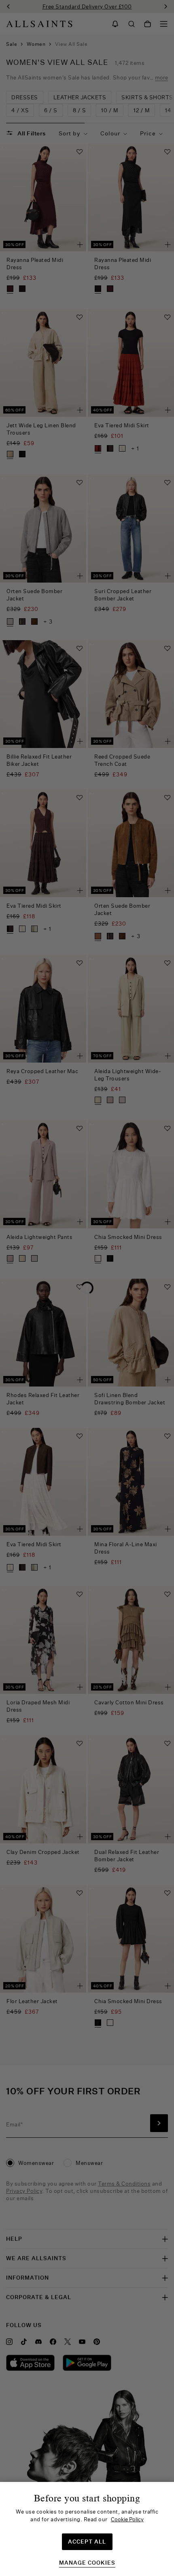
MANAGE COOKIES (87, 2563)
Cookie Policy (127, 2519)
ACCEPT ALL (87, 2542)
